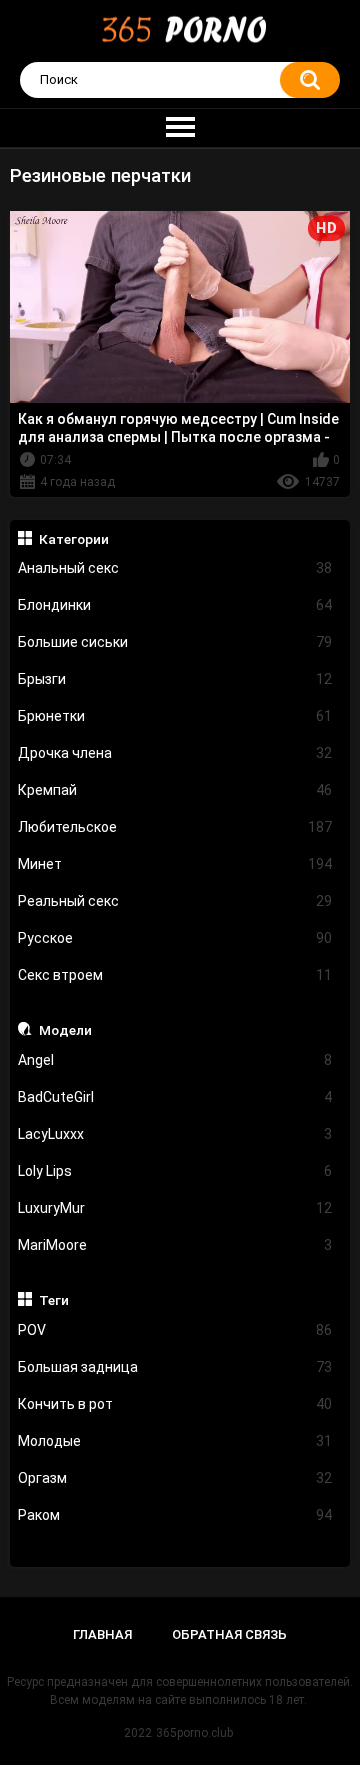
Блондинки (175, 605)
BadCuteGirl (175, 1097)
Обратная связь (229, 1634)
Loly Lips (175, 1171)
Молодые (175, 1441)
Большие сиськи (175, 642)
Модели (65, 1030)
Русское (175, 938)
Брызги (175, 679)
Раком (175, 1515)
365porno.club (194, 1733)
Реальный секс (175, 901)
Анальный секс (175, 568)
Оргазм (175, 1478)
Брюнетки (175, 716)
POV (175, 1330)
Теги (54, 1300)
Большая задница (175, 1367)
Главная (102, 1634)
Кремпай (175, 790)
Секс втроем (175, 975)
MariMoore (175, 1245)
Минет (175, 864)
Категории (74, 539)
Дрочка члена (175, 753)
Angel (175, 1060)
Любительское (175, 827)
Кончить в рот (175, 1404)
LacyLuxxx (175, 1134)
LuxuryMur (175, 1208)
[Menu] (180, 128)
